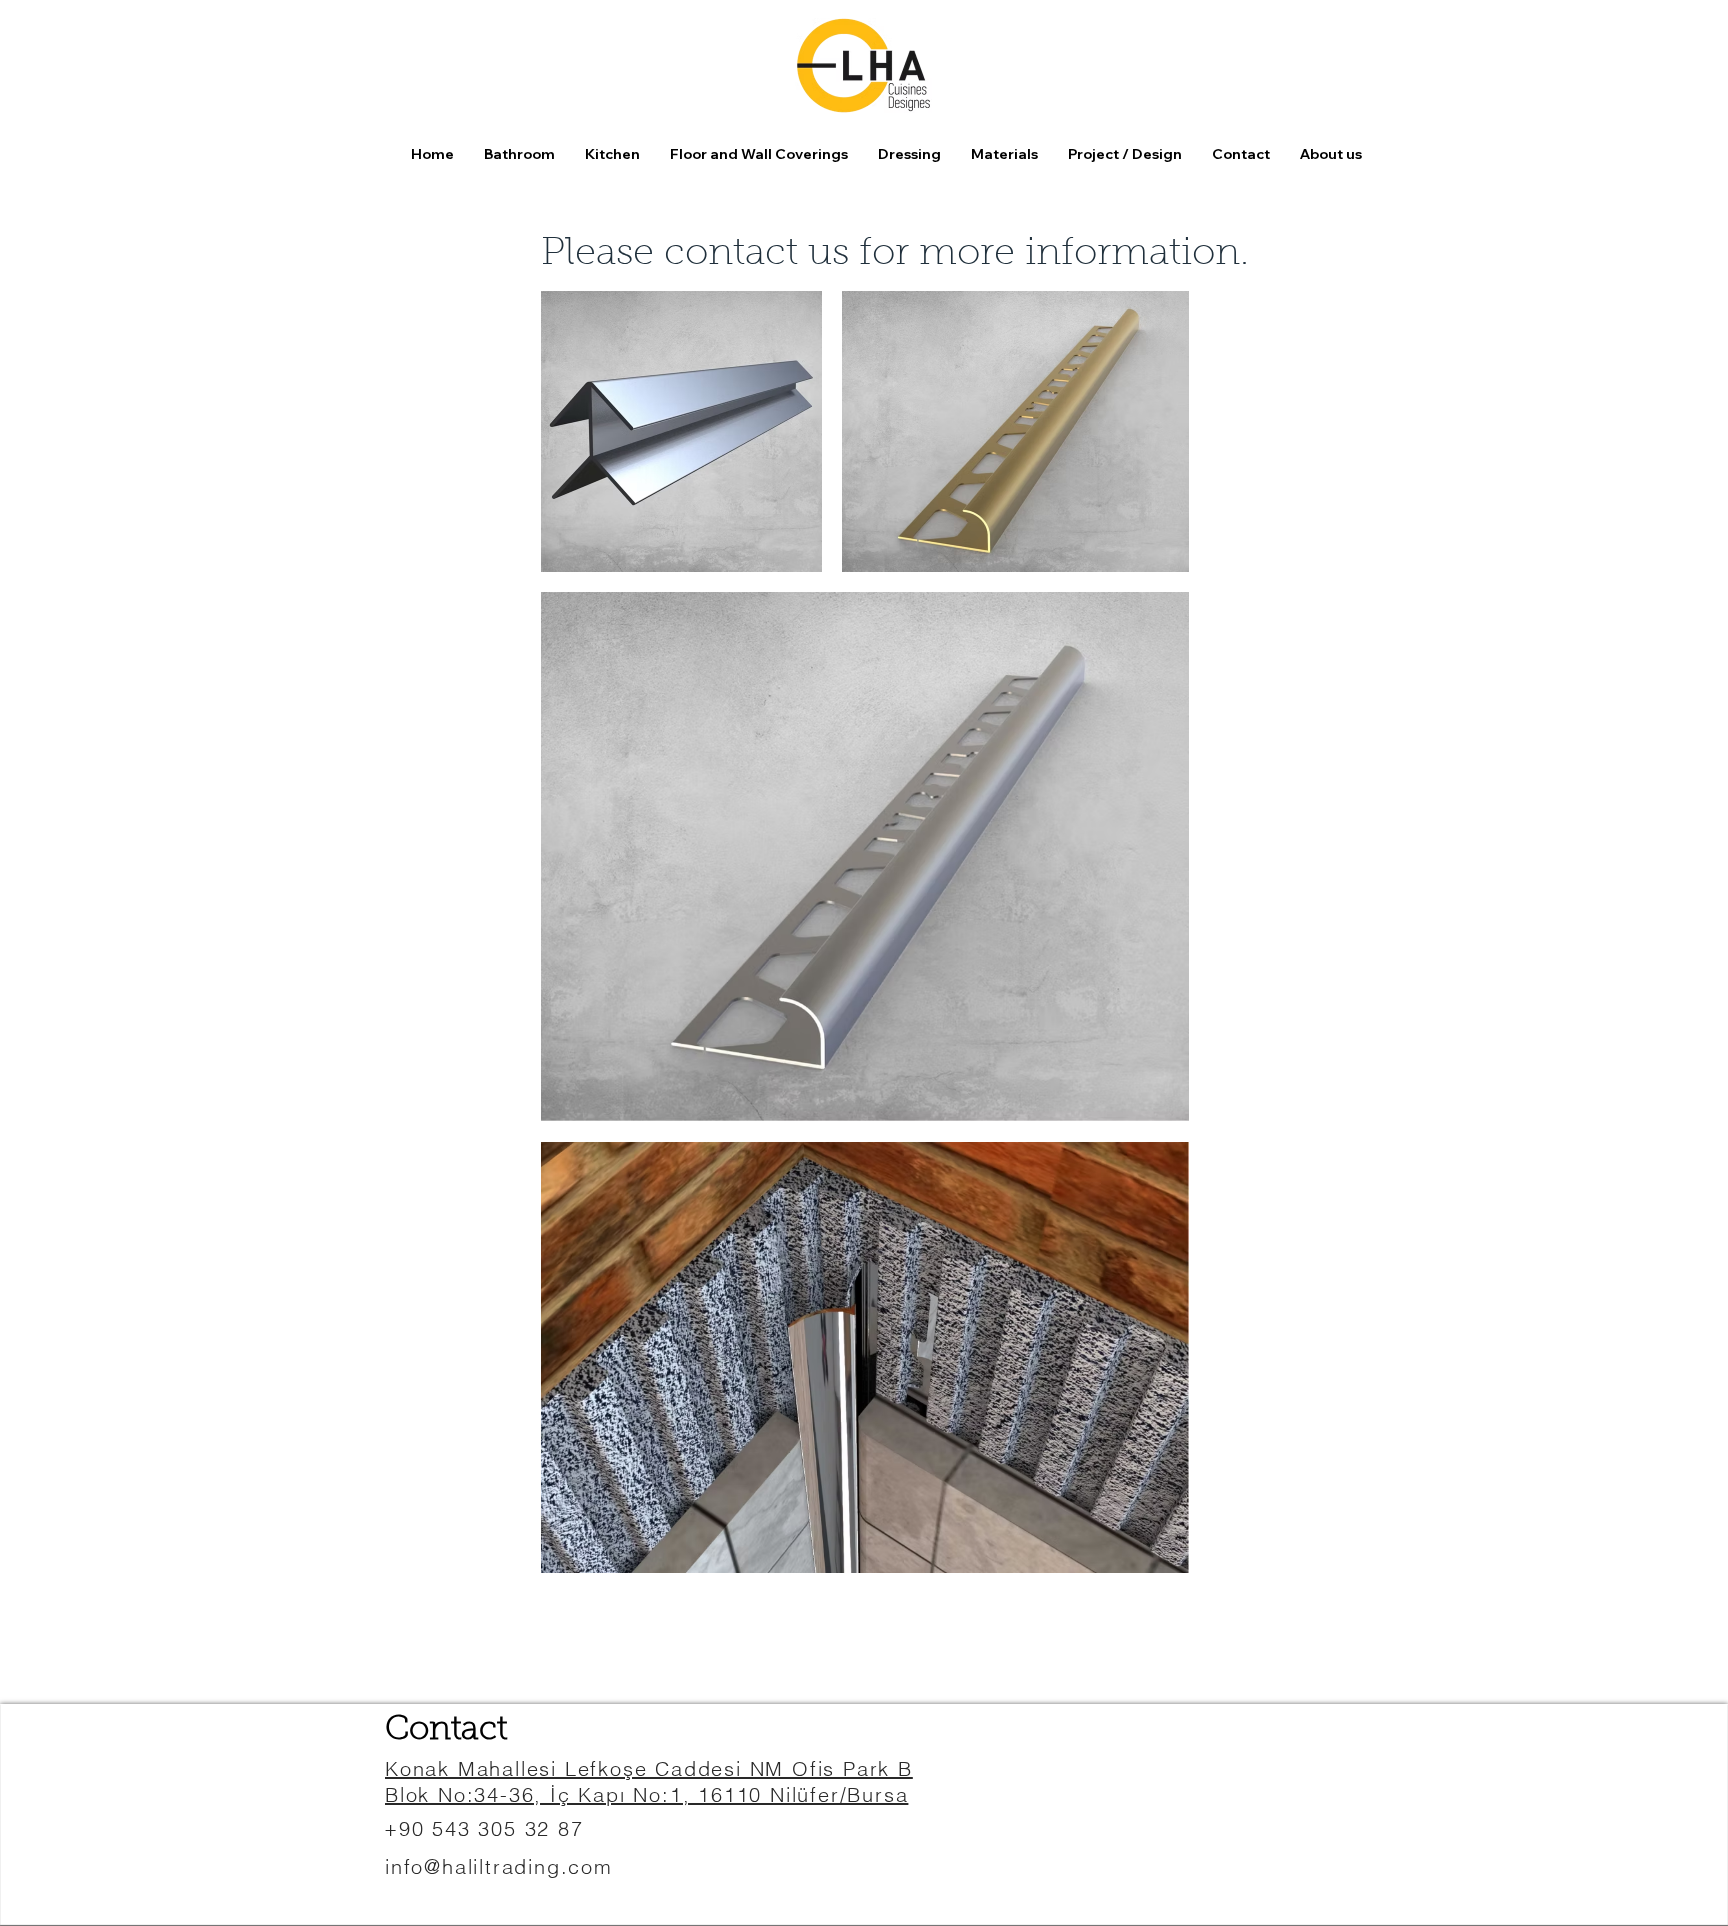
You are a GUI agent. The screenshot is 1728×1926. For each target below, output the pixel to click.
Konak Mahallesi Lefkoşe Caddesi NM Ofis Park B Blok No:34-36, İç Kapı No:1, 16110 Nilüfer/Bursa (649, 1781)
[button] (759, 154)
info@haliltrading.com (499, 1866)
